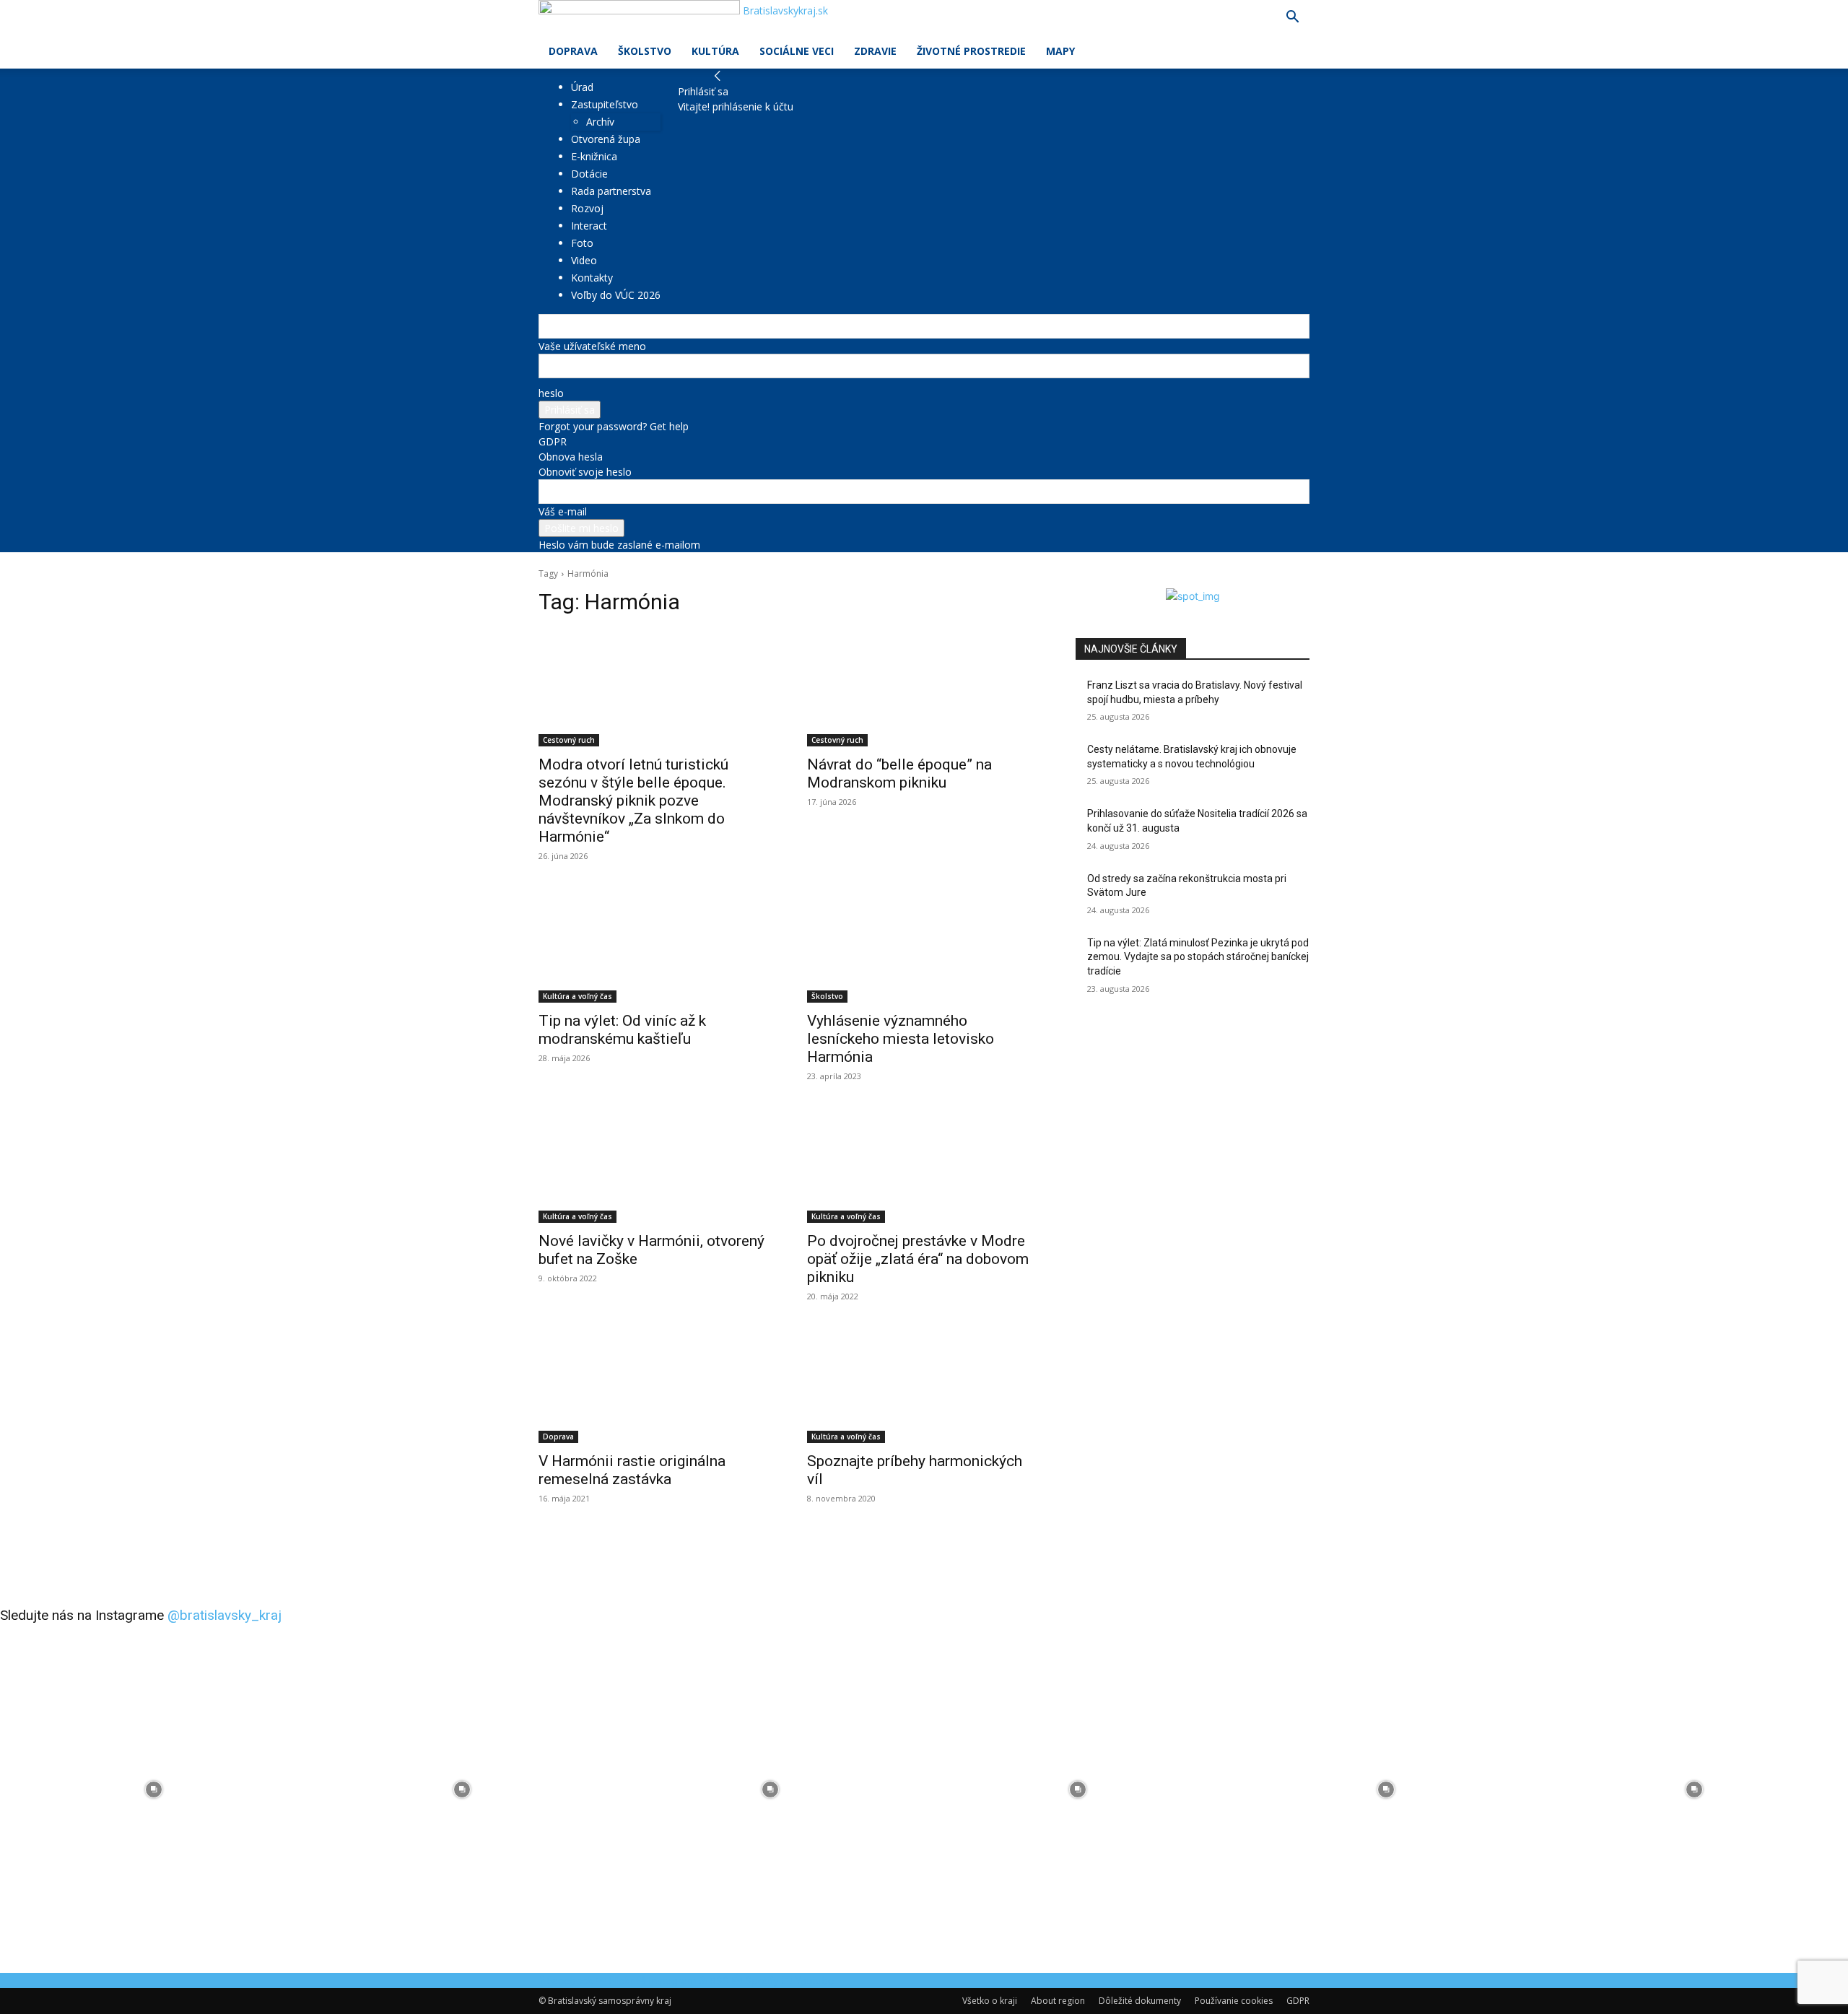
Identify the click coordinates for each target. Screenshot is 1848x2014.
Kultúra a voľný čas (577, 996)
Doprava (573, 51)
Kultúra (715, 51)
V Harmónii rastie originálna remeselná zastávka (632, 1470)
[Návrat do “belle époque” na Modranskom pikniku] (924, 688)
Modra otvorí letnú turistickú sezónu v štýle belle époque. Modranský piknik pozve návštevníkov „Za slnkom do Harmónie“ (633, 801)
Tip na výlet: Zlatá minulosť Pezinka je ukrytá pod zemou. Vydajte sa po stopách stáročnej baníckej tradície (1198, 957)
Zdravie (875, 51)
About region (1058, 2001)
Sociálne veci (797, 51)
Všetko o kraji (990, 2001)
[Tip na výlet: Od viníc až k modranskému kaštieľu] (655, 944)
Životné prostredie (971, 51)
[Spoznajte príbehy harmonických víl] (924, 1385)
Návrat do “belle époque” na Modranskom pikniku (899, 773)
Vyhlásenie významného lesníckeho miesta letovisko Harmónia (901, 1039)
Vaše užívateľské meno (592, 346)
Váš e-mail (563, 511)
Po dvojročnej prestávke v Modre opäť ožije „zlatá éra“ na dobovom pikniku (918, 1259)
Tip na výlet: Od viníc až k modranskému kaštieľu (622, 1030)
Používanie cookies (1234, 2001)
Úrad (582, 87)
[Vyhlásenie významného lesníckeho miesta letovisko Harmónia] (924, 944)
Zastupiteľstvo (605, 104)
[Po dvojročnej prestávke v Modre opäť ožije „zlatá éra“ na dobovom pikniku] (924, 1164)
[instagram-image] (154, 1790)
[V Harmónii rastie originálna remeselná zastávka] (655, 1385)
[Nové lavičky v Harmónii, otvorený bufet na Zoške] (655, 1164)
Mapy (1060, 51)
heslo (551, 393)
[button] (1292, 18)
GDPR (553, 441)
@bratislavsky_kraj (225, 1615)
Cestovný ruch (569, 740)
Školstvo (645, 51)
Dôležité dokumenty (1140, 2001)
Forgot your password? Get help (614, 426)
